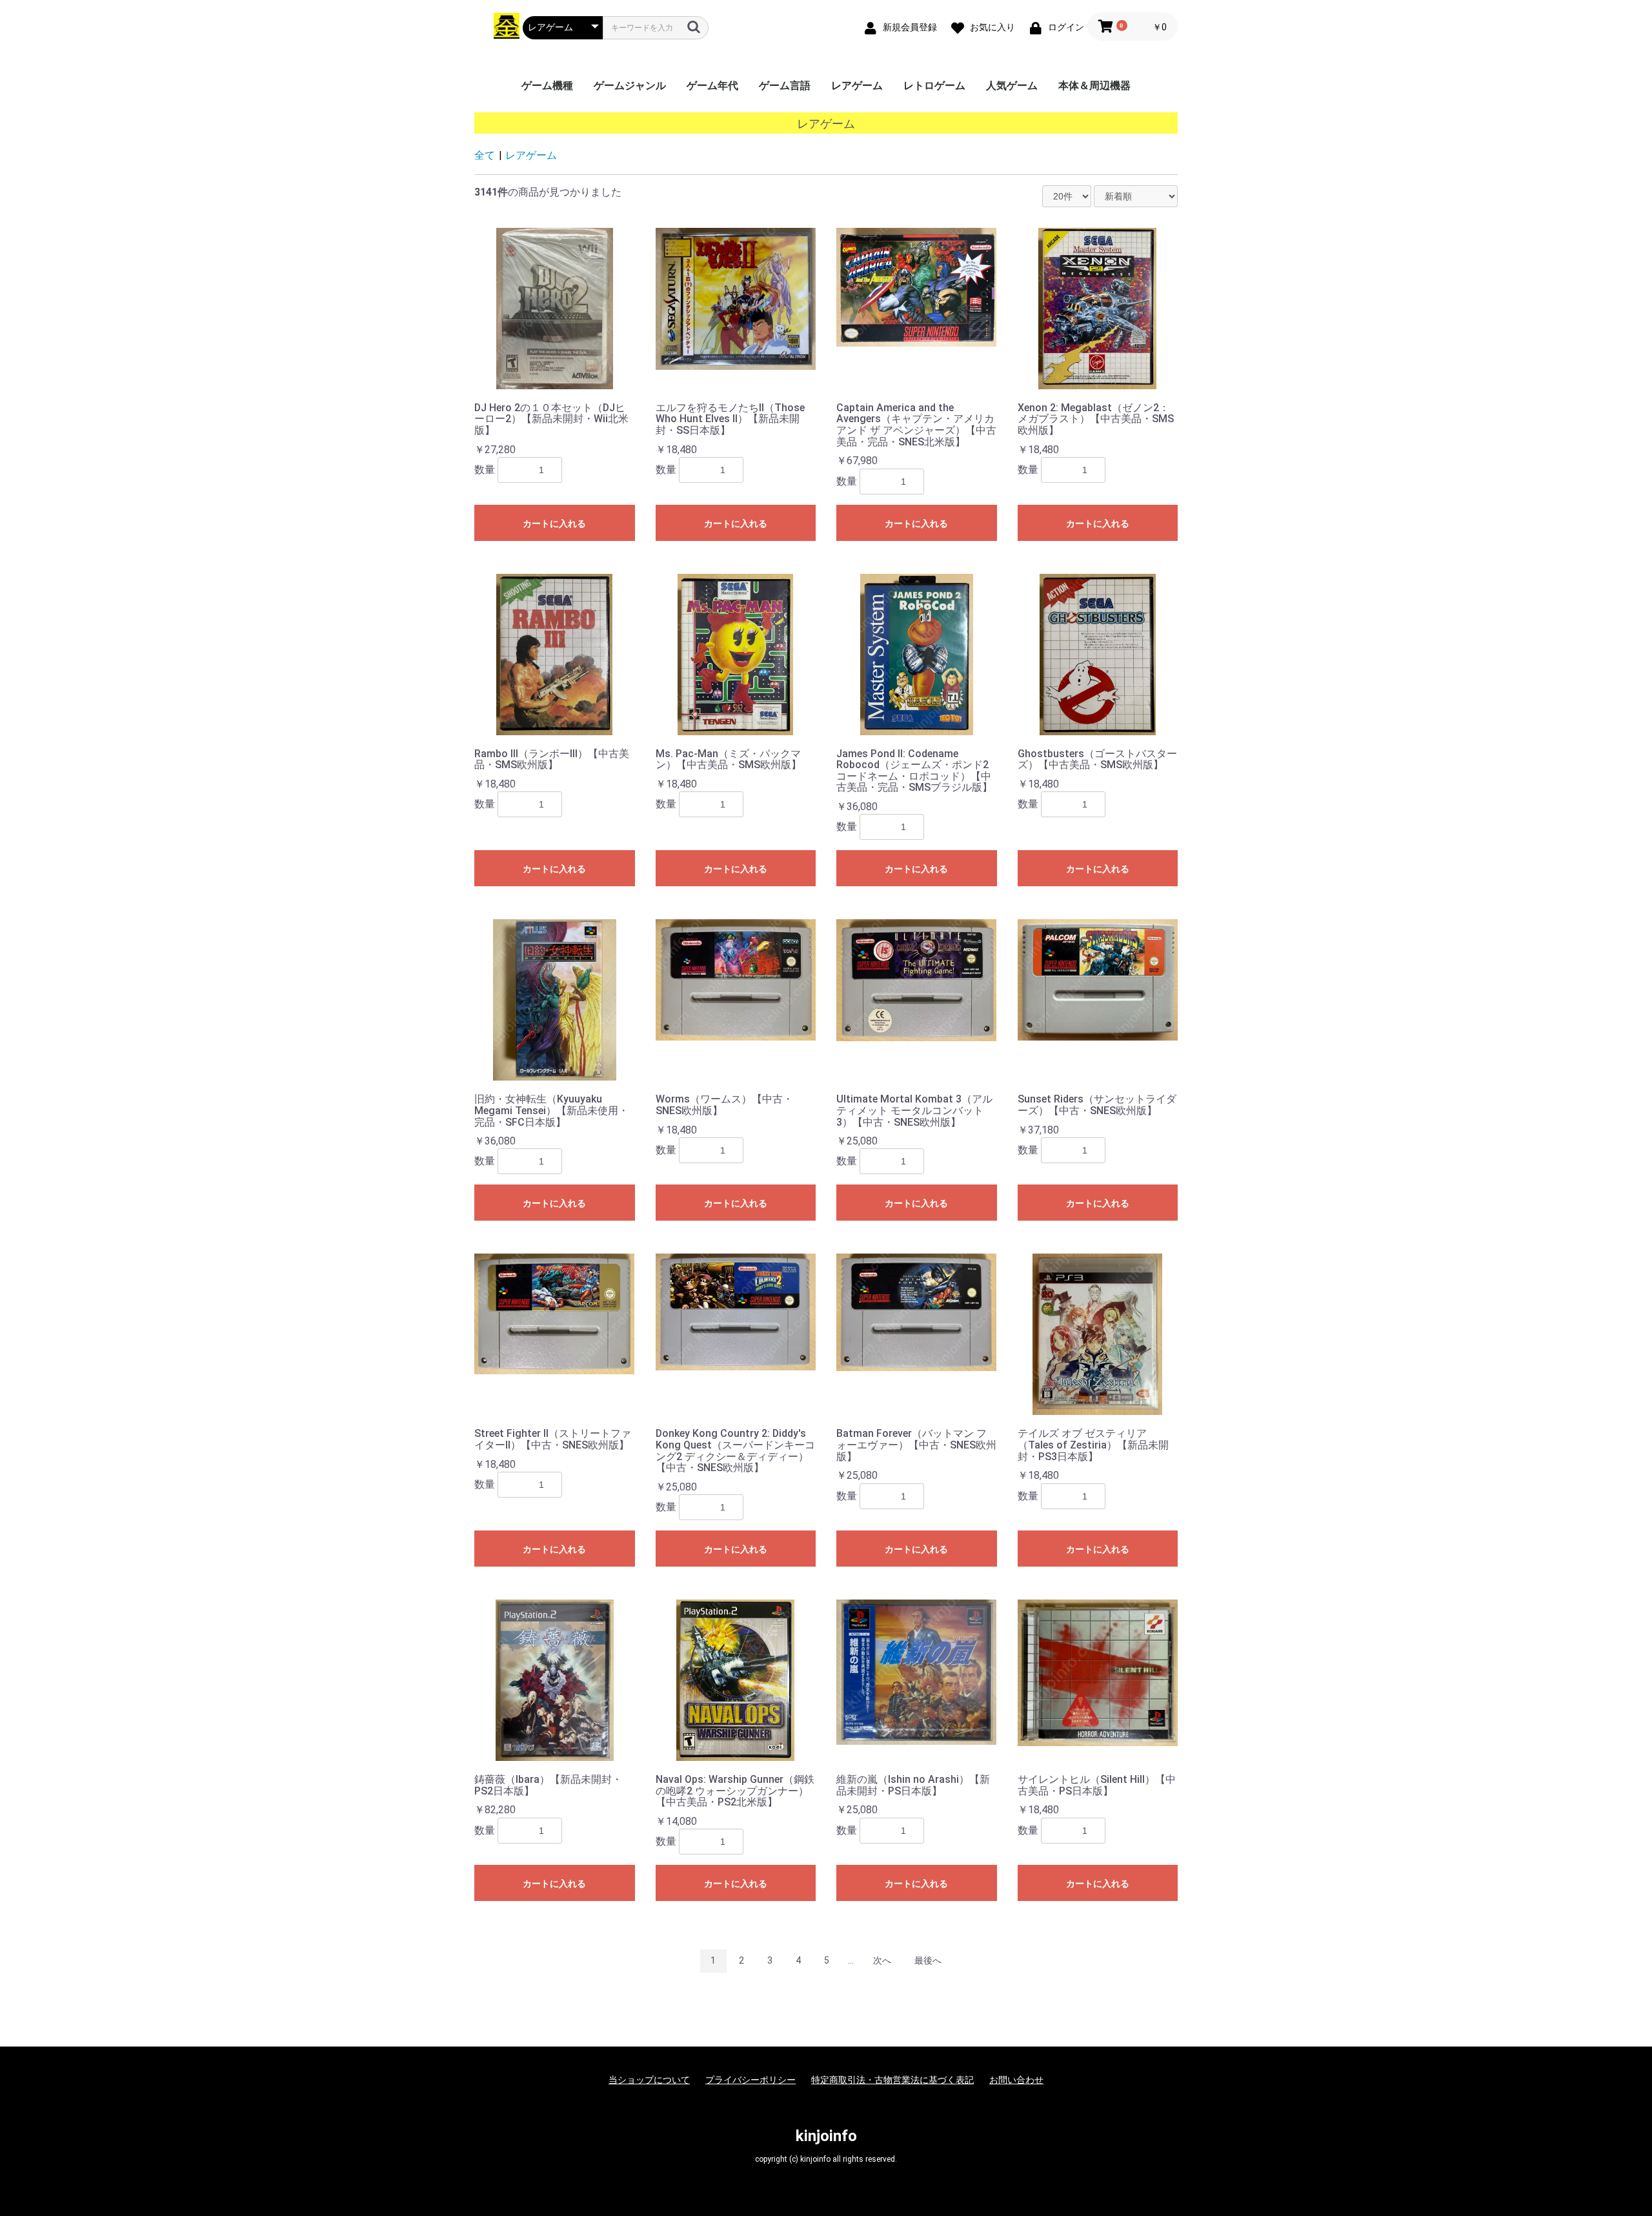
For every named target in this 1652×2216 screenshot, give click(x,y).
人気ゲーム (1012, 86)
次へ (882, 1960)
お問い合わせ (1016, 2080)
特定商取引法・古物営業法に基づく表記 (892, 2080)
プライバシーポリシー (750, 2080)
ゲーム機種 (547, 86)
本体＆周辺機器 (1094, 86)
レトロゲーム (934, 86)
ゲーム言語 (785, 86)
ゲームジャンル (630, 86)
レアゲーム (857, 86)
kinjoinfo (826, 2136)
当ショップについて (649, 2080)
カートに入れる (554, 524)
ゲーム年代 (712, 86)
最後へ (928, 1960)
